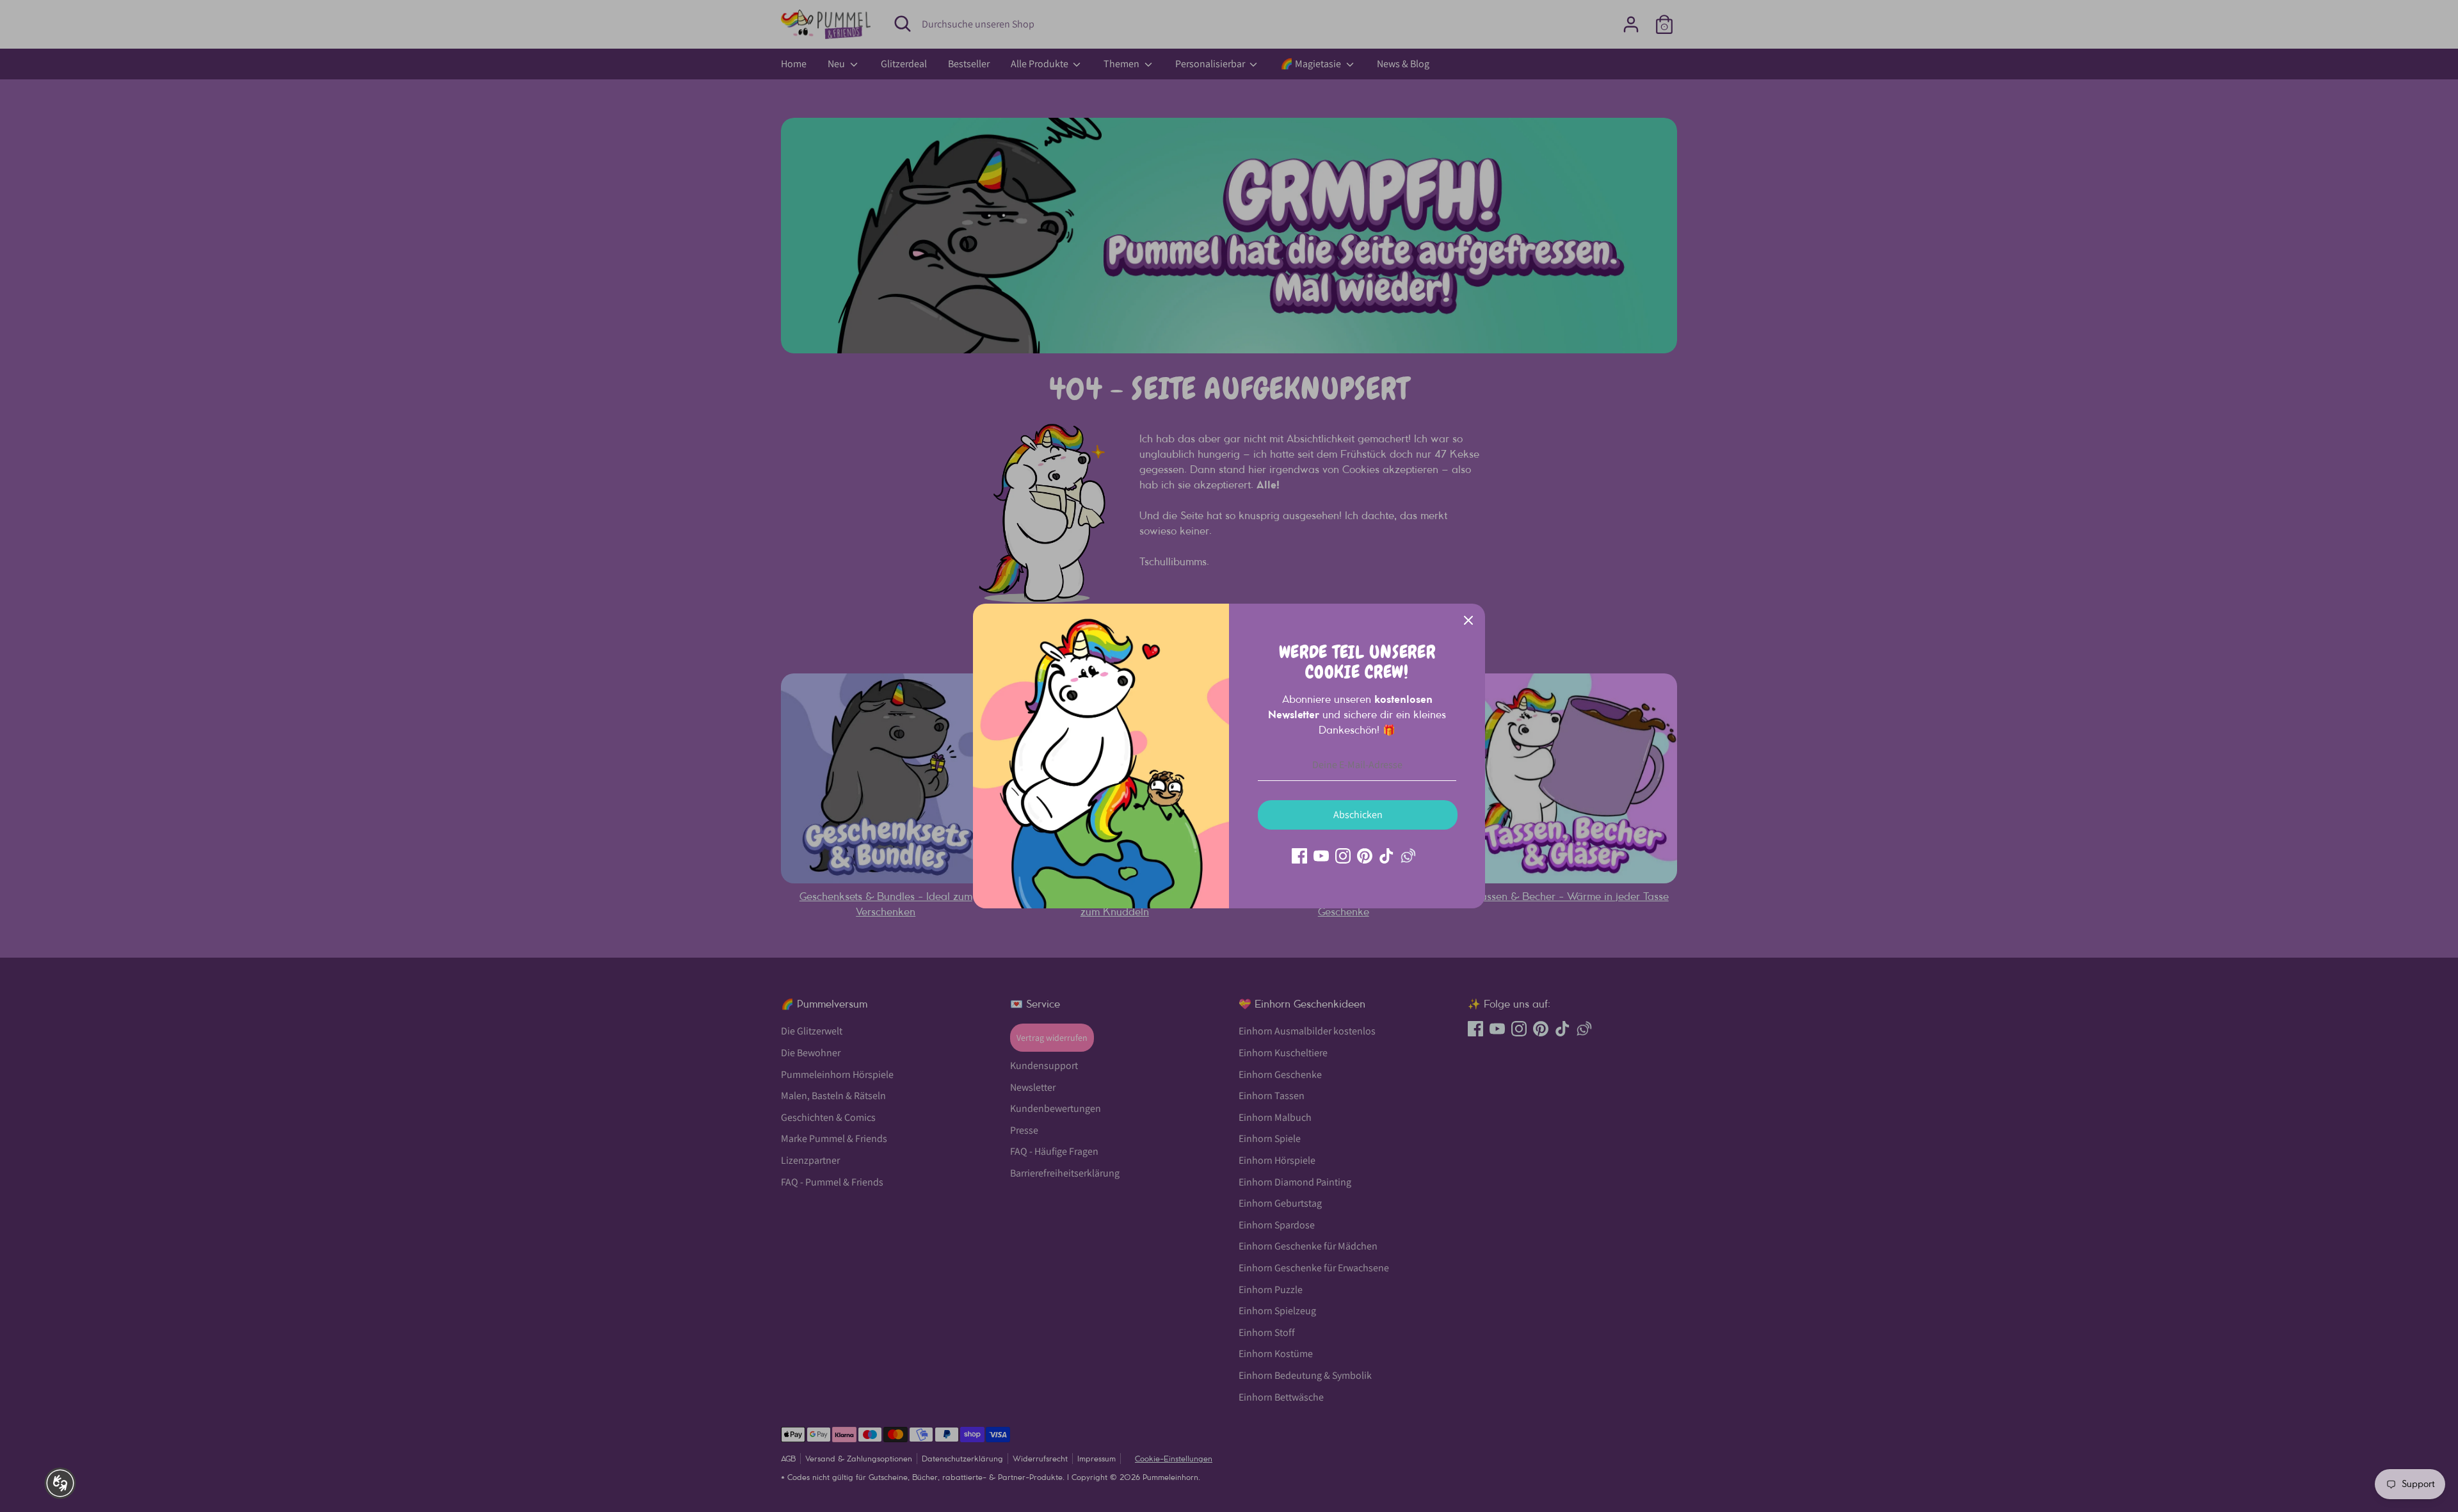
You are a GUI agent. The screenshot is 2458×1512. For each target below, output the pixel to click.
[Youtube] (1321, 856)
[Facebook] (1299, 856)
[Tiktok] (1386, 856)
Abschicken (1358, 815)
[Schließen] (1468, 620)
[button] (60, 1483)
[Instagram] (1343, 856)
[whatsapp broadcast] (1408, 856)
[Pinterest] (1365, 856)
